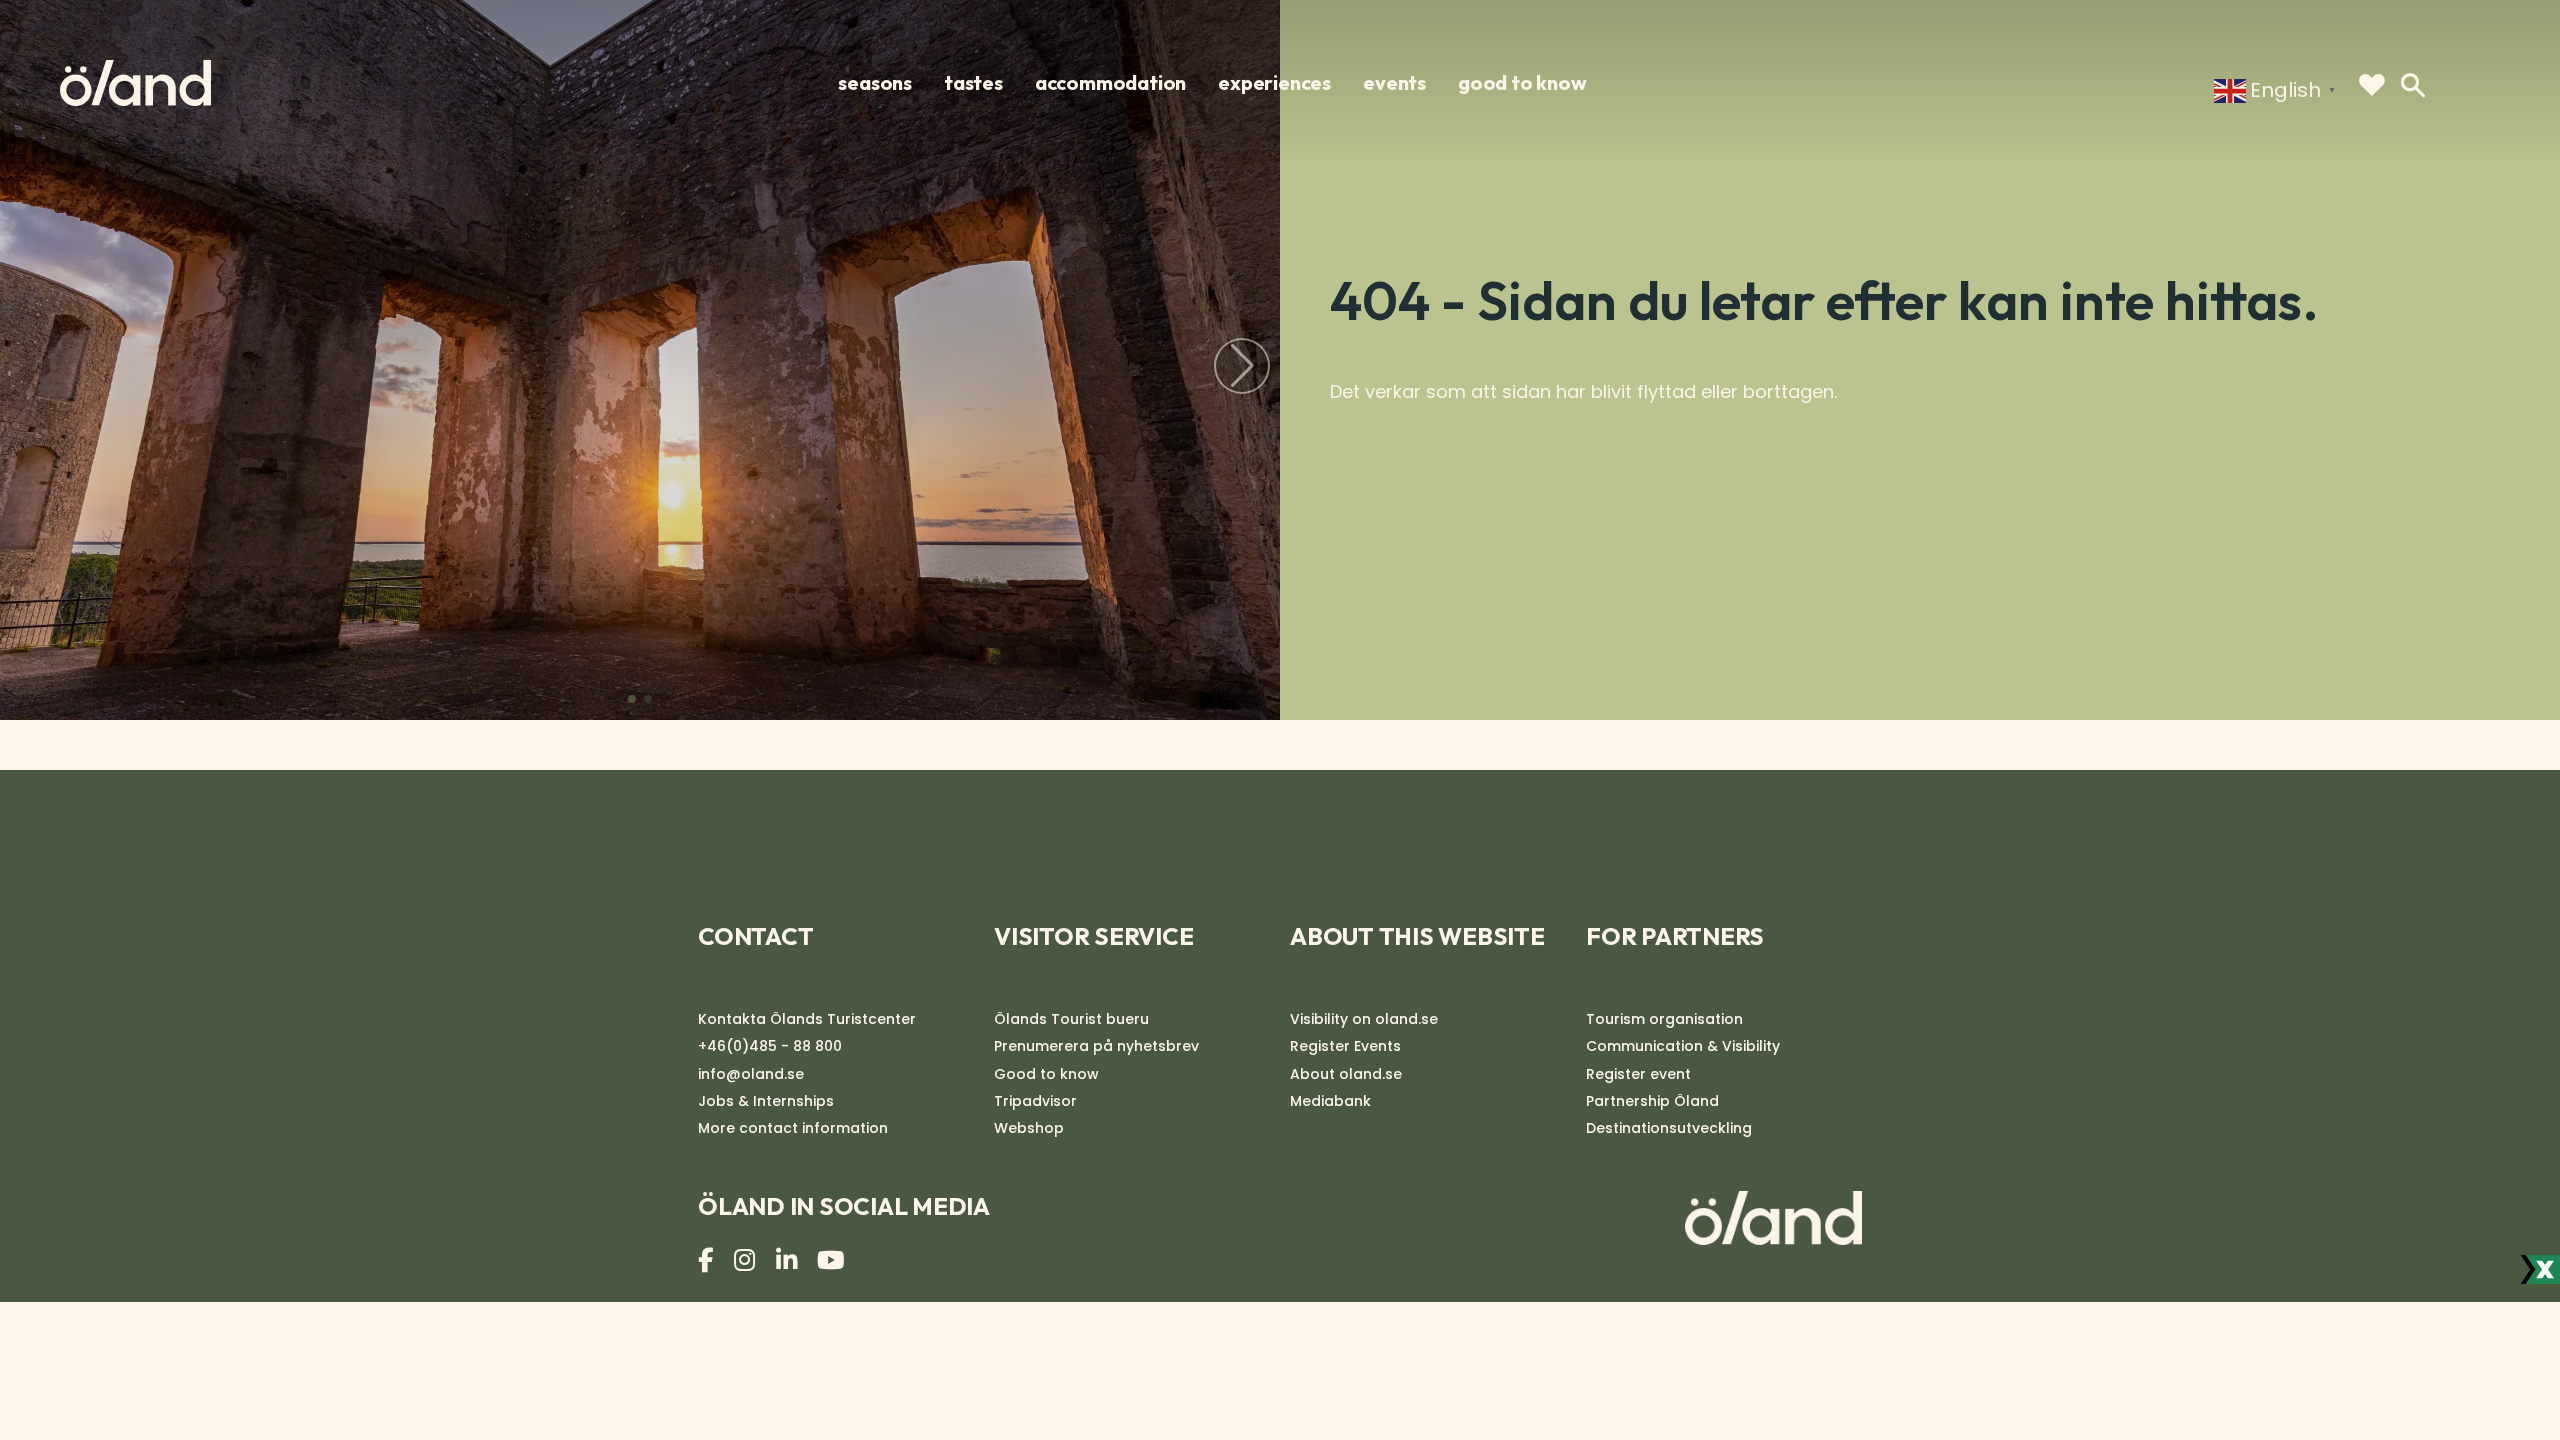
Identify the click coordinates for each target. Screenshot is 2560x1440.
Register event (1638, 1074)
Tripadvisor (1035, 1101)
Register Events (1345, 1046)
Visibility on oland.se (1364, 1019)
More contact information (793, 1128)
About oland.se (1346, 1074)
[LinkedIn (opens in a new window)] (789, 1260)
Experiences (1274, 83)
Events (1394, 83)
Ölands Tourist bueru (1071, 1019)
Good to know (1522, 83)
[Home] (135, 83)
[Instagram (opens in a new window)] (747, 1260)
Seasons (875, 83)
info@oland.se (751, 1074)
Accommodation (1110, 83)
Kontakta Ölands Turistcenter (807, 1019)
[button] (632, 699)
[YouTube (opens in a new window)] (833, 1260)
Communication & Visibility (1683, 1046)
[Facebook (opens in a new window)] (708, 1260)
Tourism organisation (1664, 1019)
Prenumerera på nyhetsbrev (1096, 1046)
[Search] (2413, 85)
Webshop (1029, 1128)
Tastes (973, 83)
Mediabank (1330, 1101)
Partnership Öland (1652, 1101)
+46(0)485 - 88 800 (770, 1046)
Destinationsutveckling (1669, 1128)
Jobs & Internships (766, 1101)
